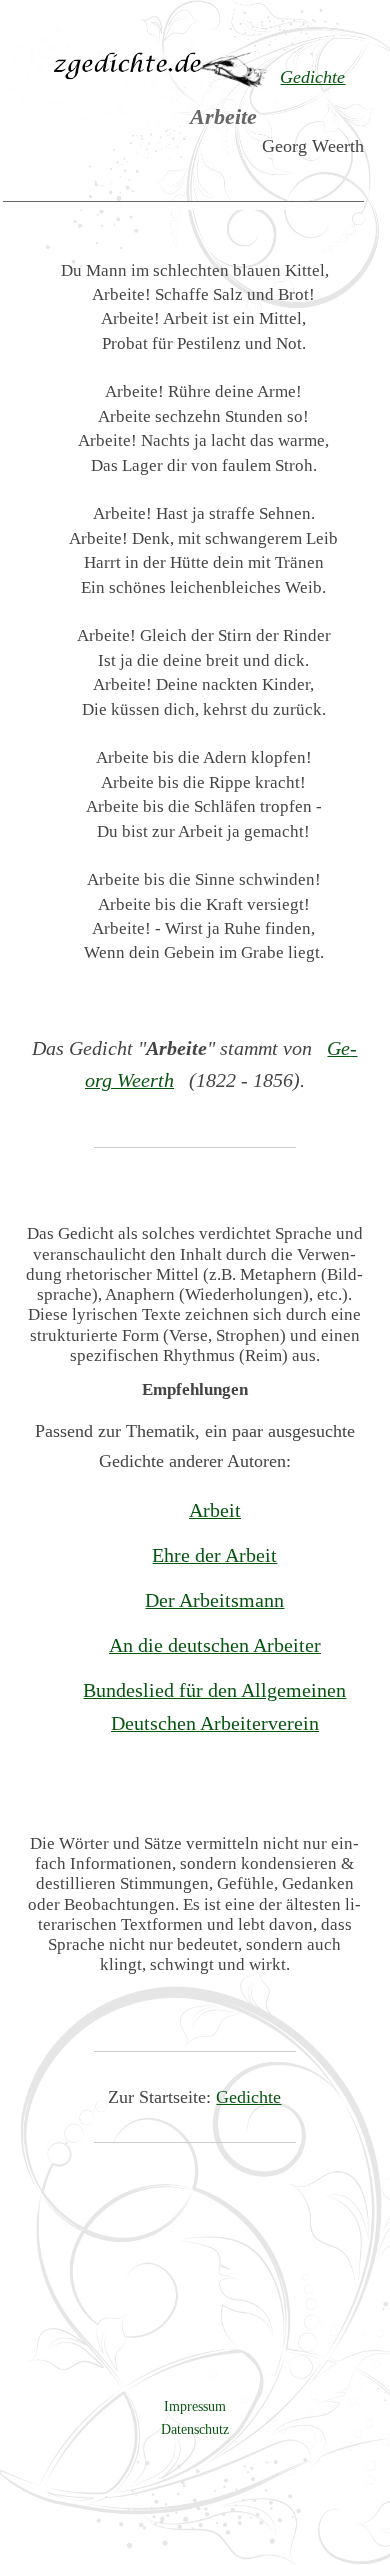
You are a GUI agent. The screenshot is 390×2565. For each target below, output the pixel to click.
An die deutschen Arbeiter (215, 1645)
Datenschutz (195, 2429)
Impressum (195, 2406)
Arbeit (215, 1510)
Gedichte (248, 2097)
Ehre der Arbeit (214, 1555)
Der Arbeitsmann (214, 1600)
